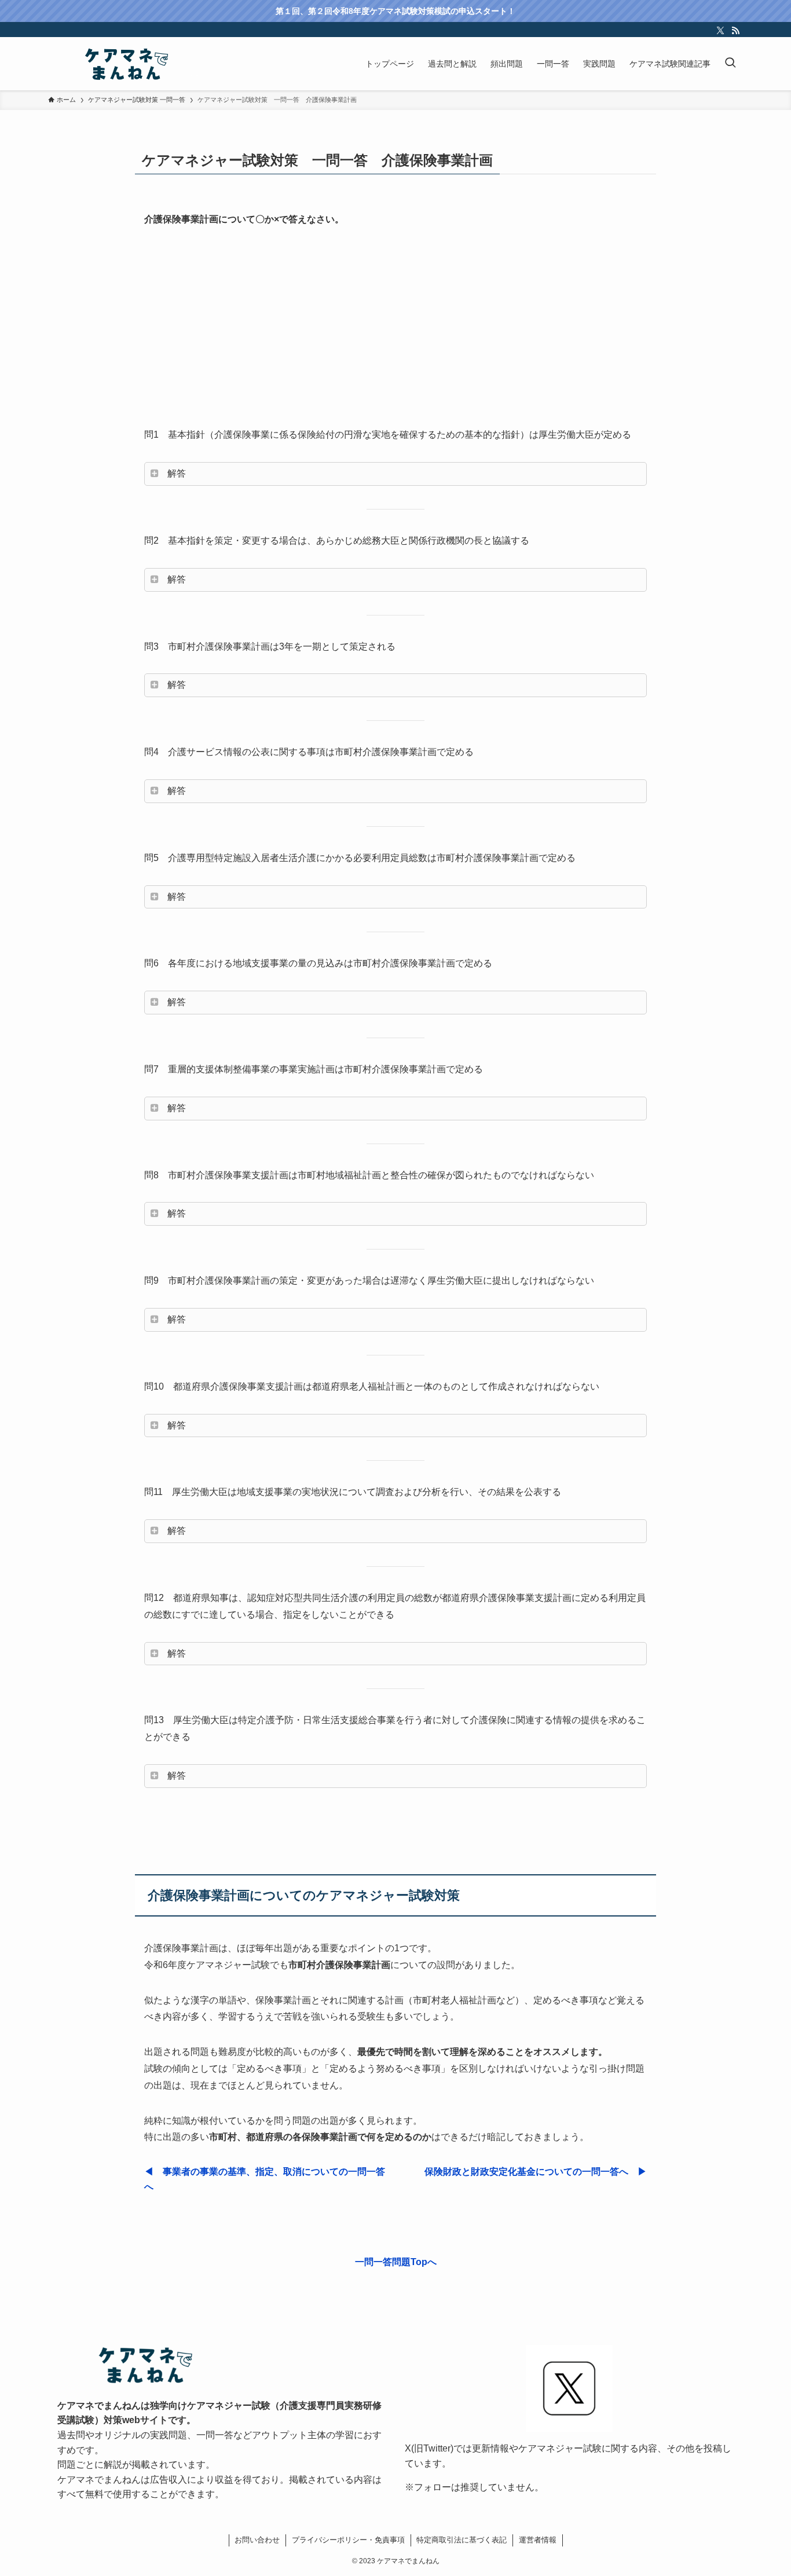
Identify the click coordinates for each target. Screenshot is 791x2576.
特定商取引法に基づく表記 (462, 2540)
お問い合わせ (257, 2540)
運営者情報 (538, 2540)
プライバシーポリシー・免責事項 (348, 2540)
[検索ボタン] (730, 64)
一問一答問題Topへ (396, 2262)
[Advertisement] (395, 327)
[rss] (735, 31)
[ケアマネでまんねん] (125, 64)
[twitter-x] (720, 31)
